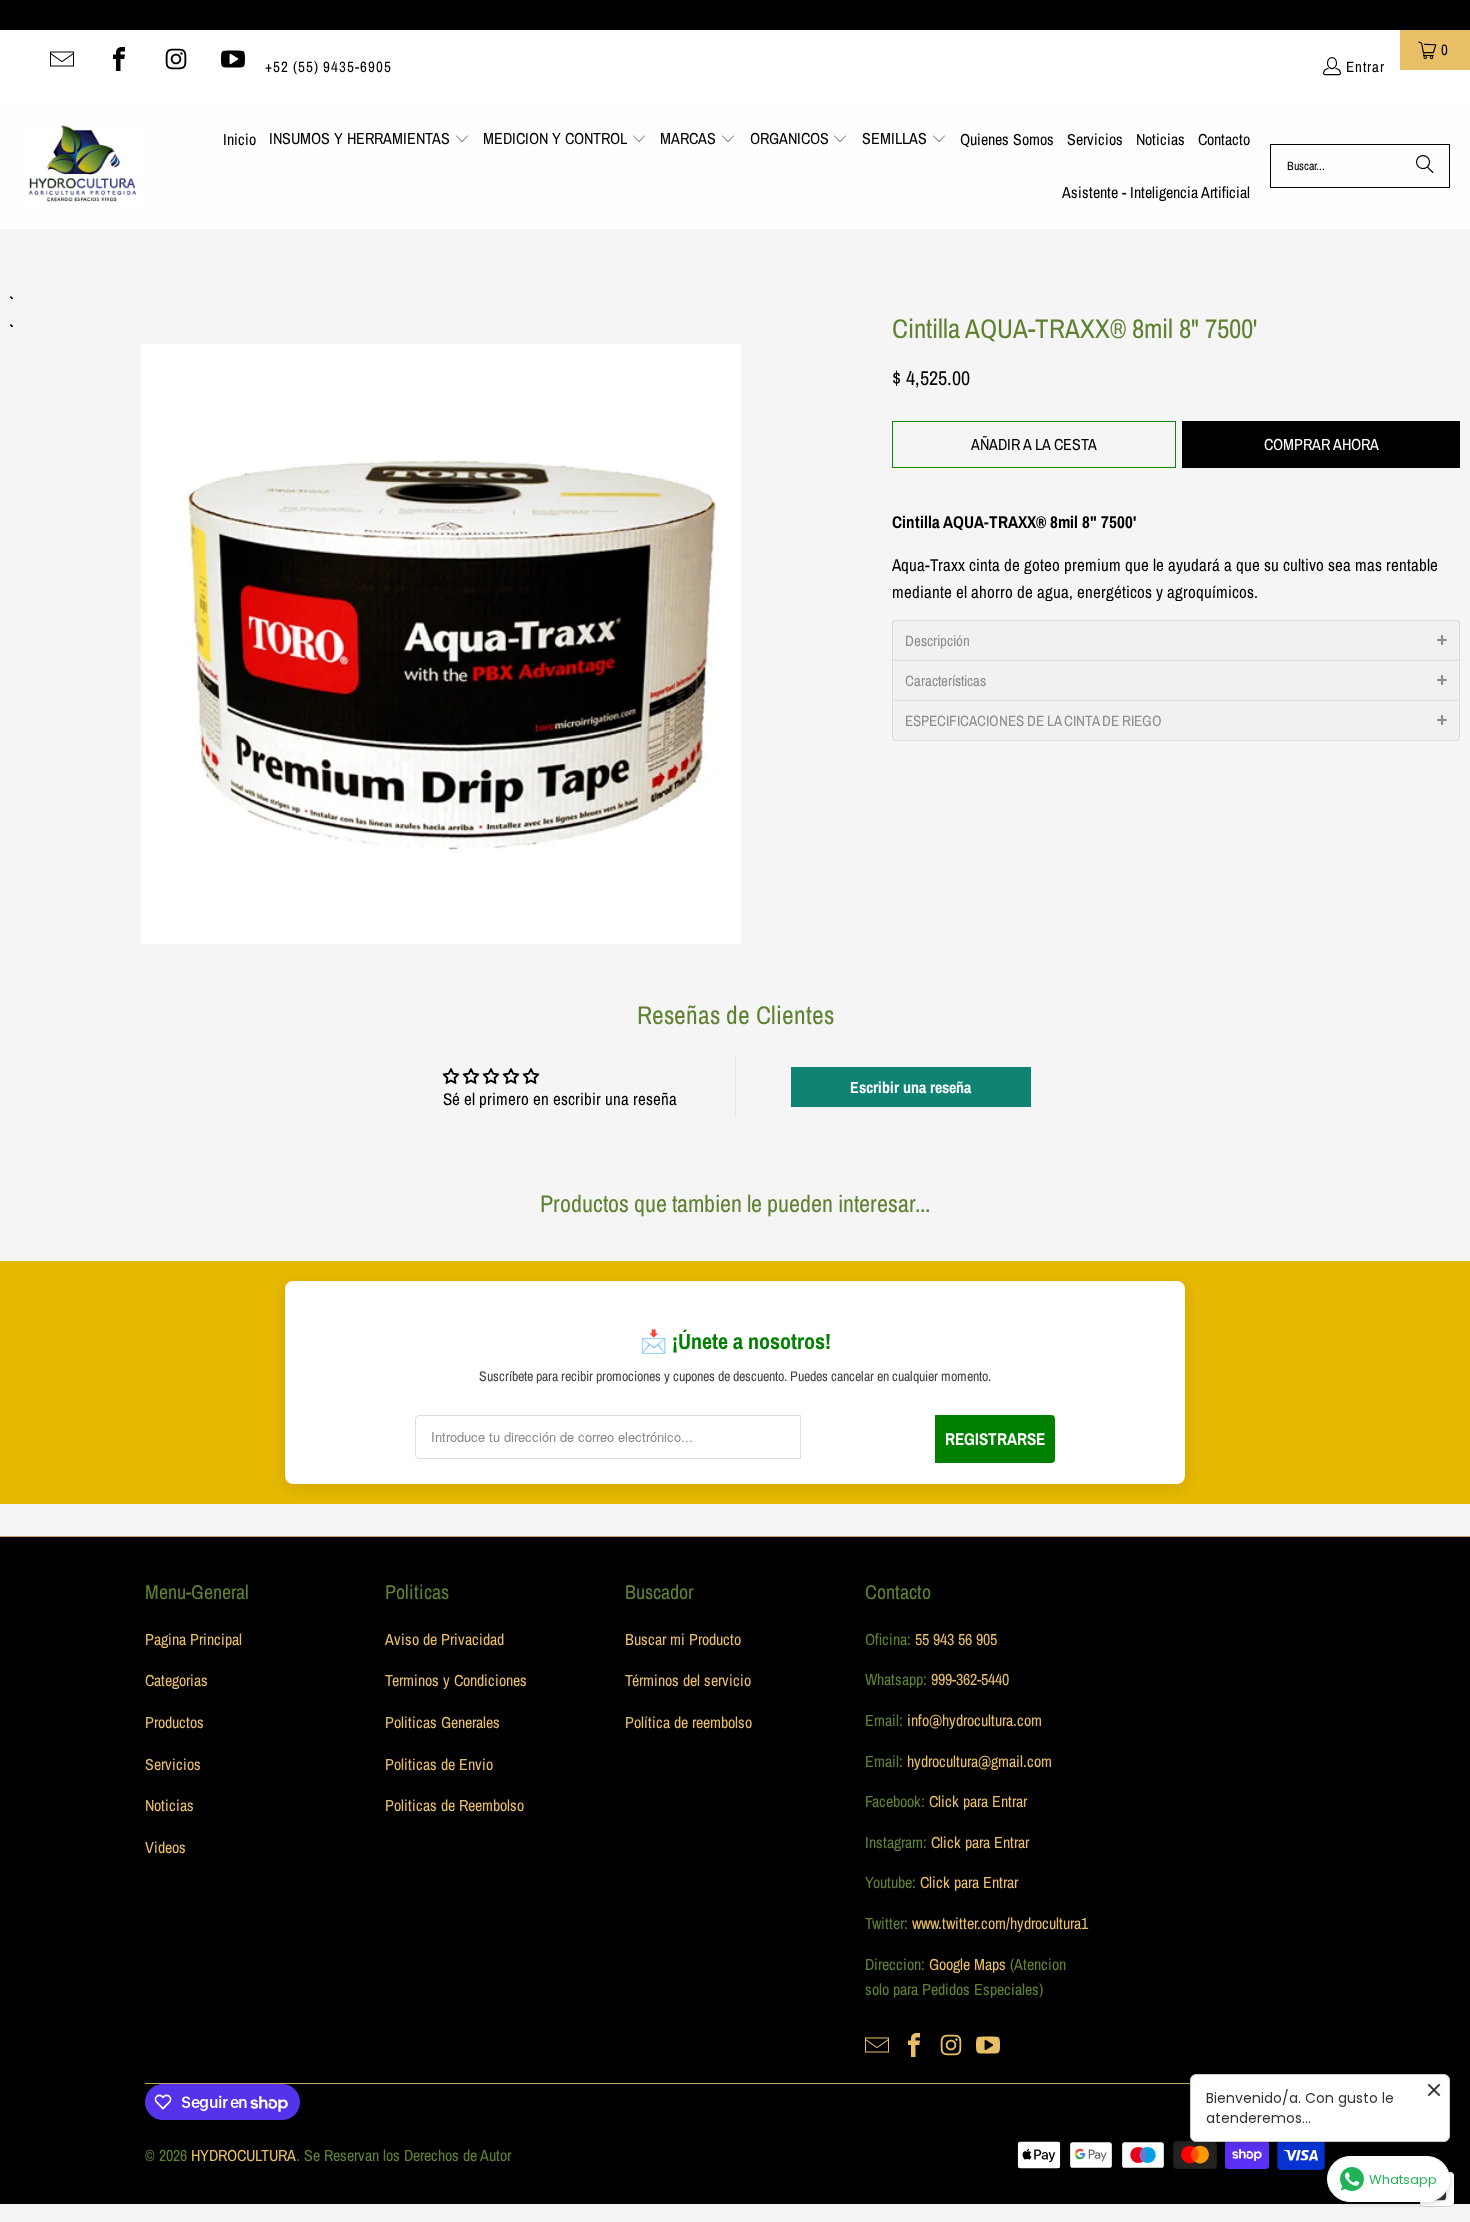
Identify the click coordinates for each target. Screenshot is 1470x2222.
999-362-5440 (968, 1679)
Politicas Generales (442, 1722)
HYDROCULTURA (243, 2155)
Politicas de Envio (439, 1764)
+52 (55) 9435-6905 (328, 66)
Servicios (173, 1764)
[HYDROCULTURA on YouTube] (233, 59)
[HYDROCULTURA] (82, 166)
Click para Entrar (978, 1801)
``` (441, 616)
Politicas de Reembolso (454, 1805)
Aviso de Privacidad (444, 1639)
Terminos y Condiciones (456, 1680)
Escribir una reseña (910, 1087)
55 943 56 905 (956, 1639)
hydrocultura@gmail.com (979, 1761)
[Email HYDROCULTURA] (62, 59)
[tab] (1176, 640)
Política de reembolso (688, 1722)
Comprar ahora (1321, 444)
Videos (165, 1847)
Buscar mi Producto (683, 1639)
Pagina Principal (193, 1639)
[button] (369, 140)
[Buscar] (1425, 166)
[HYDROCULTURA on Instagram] (176, 59)
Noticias (169, 1805)
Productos (174, 1722)
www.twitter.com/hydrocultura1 (1000, 1923)
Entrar (1365, 66)
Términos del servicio (688, 1680)
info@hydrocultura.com (974, 1720)
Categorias (176, 1680)
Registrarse (995, 1438)
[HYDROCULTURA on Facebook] (119, 59)
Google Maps (967, 1964)
